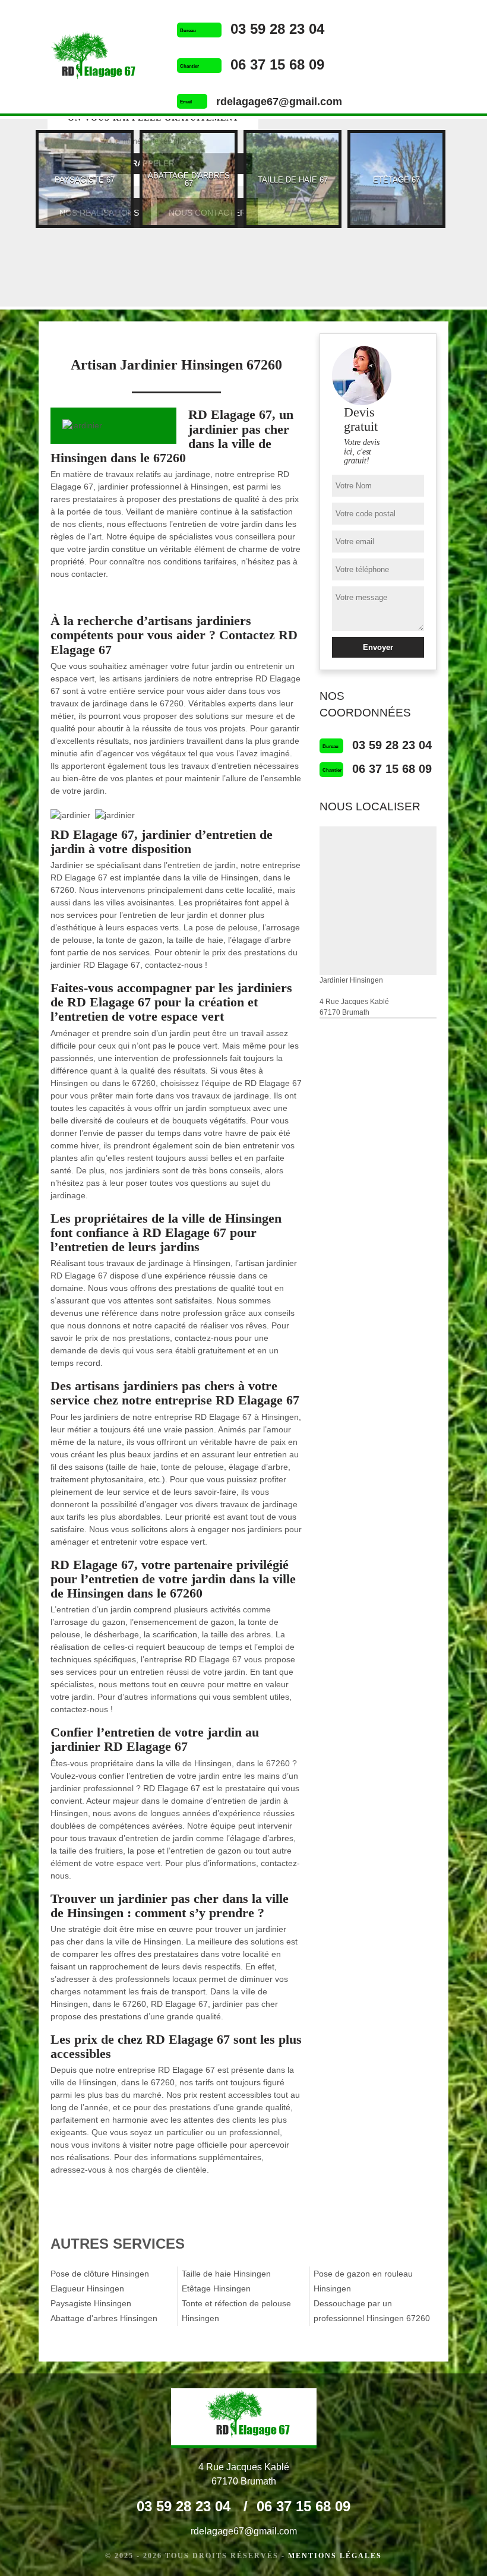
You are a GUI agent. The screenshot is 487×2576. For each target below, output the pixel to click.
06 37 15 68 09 (277, 64)
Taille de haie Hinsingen (226, 2274)
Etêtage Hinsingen (216, 2288)
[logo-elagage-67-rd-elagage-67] (89, 58)
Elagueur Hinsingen (87, 2288)
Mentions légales (335, 2556)
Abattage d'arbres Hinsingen (104, 2318)
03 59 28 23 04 (277, 29)
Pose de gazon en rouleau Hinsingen (363, 2281)
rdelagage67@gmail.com (279, 102)
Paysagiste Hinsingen (91, 2303)
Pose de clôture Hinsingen (100, 2274)
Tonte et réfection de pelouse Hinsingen (236, 2311)
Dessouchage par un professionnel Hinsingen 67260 (372, 2311)
